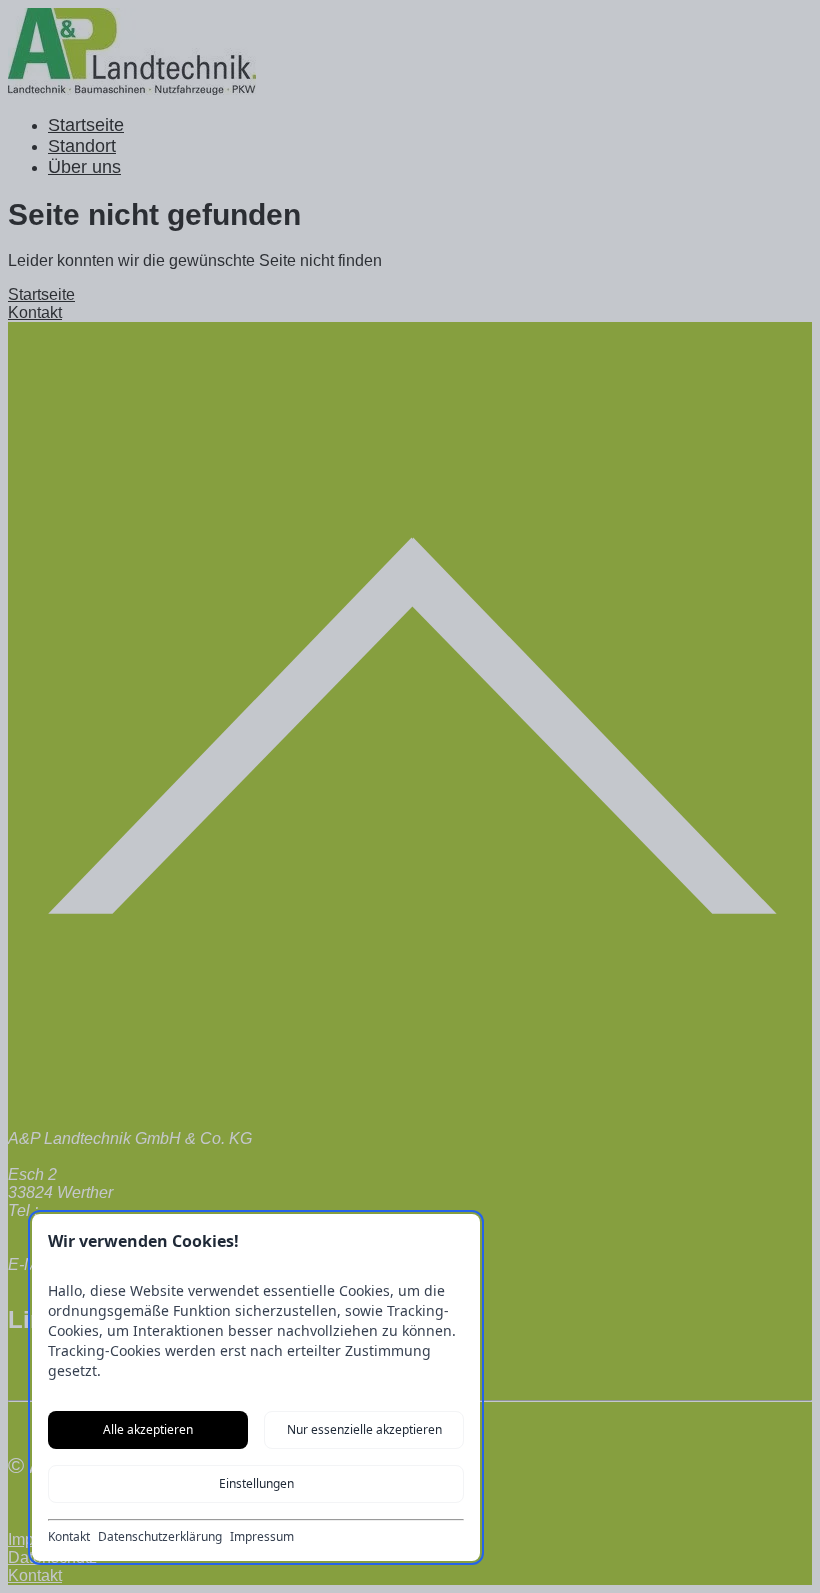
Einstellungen (256, 1483)
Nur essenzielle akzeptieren (364, 1429)
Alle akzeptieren (148, 1429)
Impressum (262, 1537)
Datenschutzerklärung (160, 1537)
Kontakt (69, 1537)
